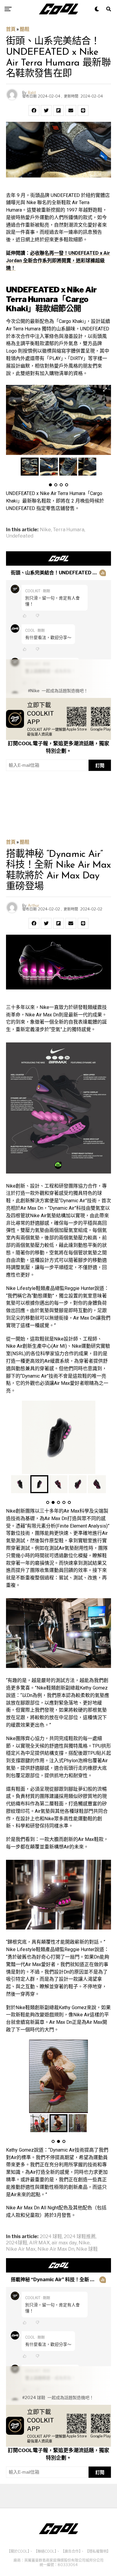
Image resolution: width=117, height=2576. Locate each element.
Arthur (34, 906)
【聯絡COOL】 (45, 2551)
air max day (64, 2243)
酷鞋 (25, 29)
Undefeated (20, 536)
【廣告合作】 (71, 2551)
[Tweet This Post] (46, 110)
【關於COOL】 (18, 2551)
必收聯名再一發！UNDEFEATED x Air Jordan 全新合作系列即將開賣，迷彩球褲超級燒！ (58, 261)
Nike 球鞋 (87, 2249)
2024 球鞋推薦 (80, 2237)
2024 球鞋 (51, 2237)
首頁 (11, 29)
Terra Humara (69, 530)
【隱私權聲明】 (98, 2551)
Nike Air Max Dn (56, 2249)
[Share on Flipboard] (58, 110)
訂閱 (100, 765)
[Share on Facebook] (34, 110)
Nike (45, 530)
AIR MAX (39, 2243)
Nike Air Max (21, 2249)
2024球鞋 (17, 2243)
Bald (32, 93)
